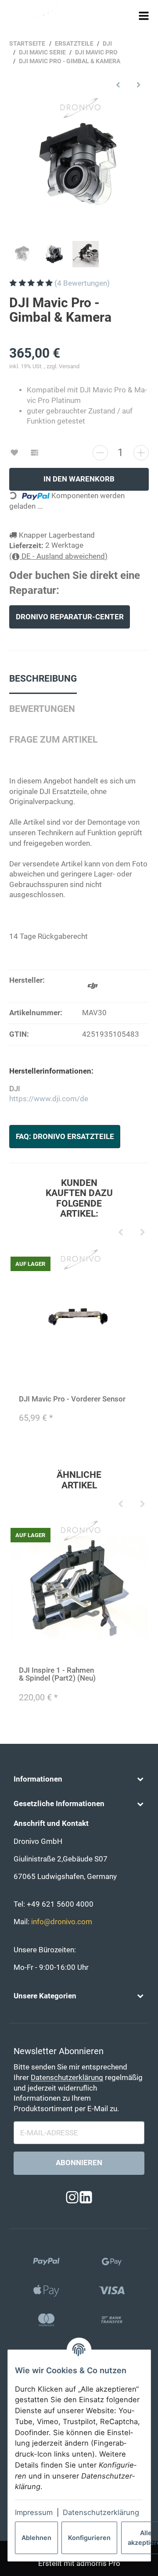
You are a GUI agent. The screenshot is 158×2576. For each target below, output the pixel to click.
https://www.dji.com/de (49, 1099)
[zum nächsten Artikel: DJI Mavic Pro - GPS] (138, 84)
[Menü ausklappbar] (144, 16)
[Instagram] (72, 2198)
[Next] (143, 1233)
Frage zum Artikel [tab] (53, 740)
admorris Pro (98, 2563)
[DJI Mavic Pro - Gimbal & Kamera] (79, 166)
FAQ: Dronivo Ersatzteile (65, 1137)
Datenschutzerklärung (101, 2512)
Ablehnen (36, 2538)
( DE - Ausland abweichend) (58, 556)
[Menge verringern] (100, 453)
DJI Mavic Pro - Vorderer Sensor (72, 1399)
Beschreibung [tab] (43, 679)
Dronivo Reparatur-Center (70, 617)
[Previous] (121, 1233)
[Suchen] (127, 15)
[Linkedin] (86, 2198)
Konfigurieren (89, 2538)
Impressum (34, 2512)
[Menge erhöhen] (141, 453)
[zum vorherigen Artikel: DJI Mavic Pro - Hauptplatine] (118, 84)
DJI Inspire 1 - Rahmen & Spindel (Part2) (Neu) (57, 1674)
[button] (79, 1779)
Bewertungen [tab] (42, 709)
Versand (69, 366)
